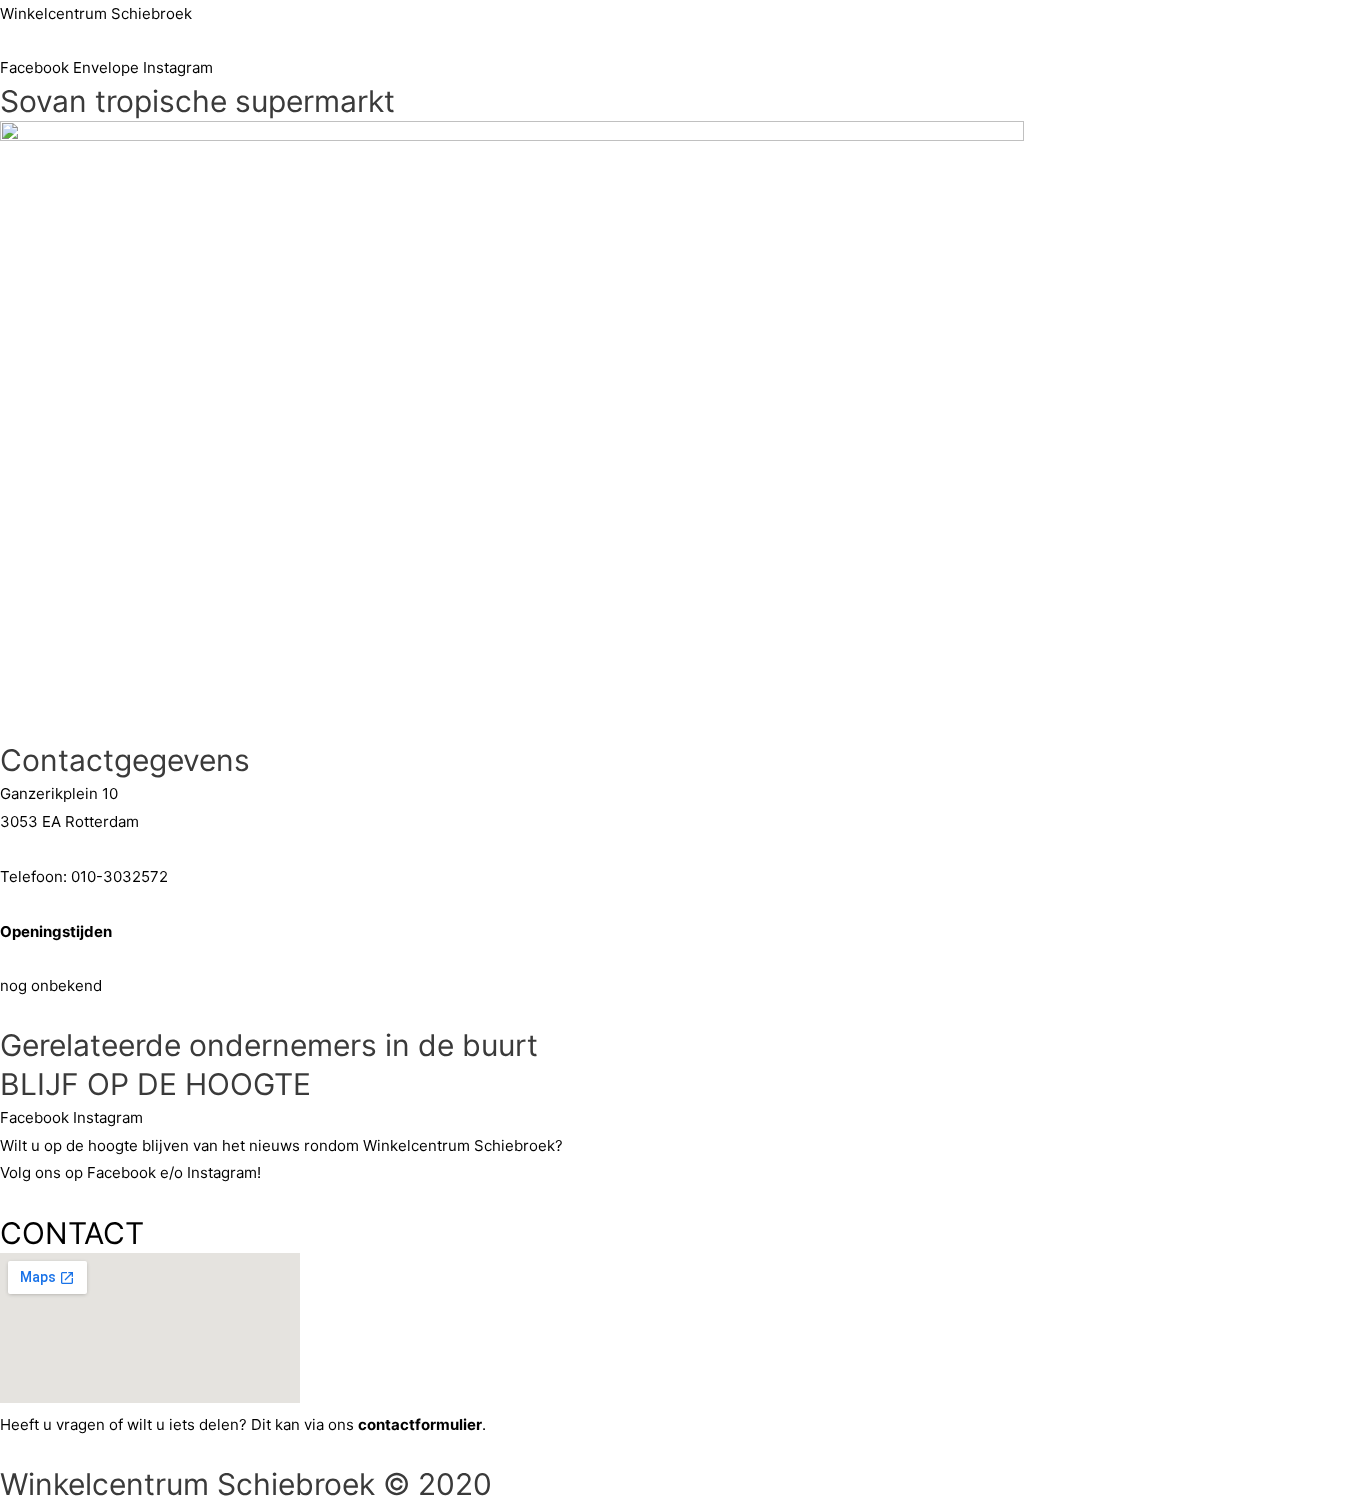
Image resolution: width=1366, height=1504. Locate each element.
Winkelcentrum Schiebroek (96, 13)
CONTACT (72, 1233)
